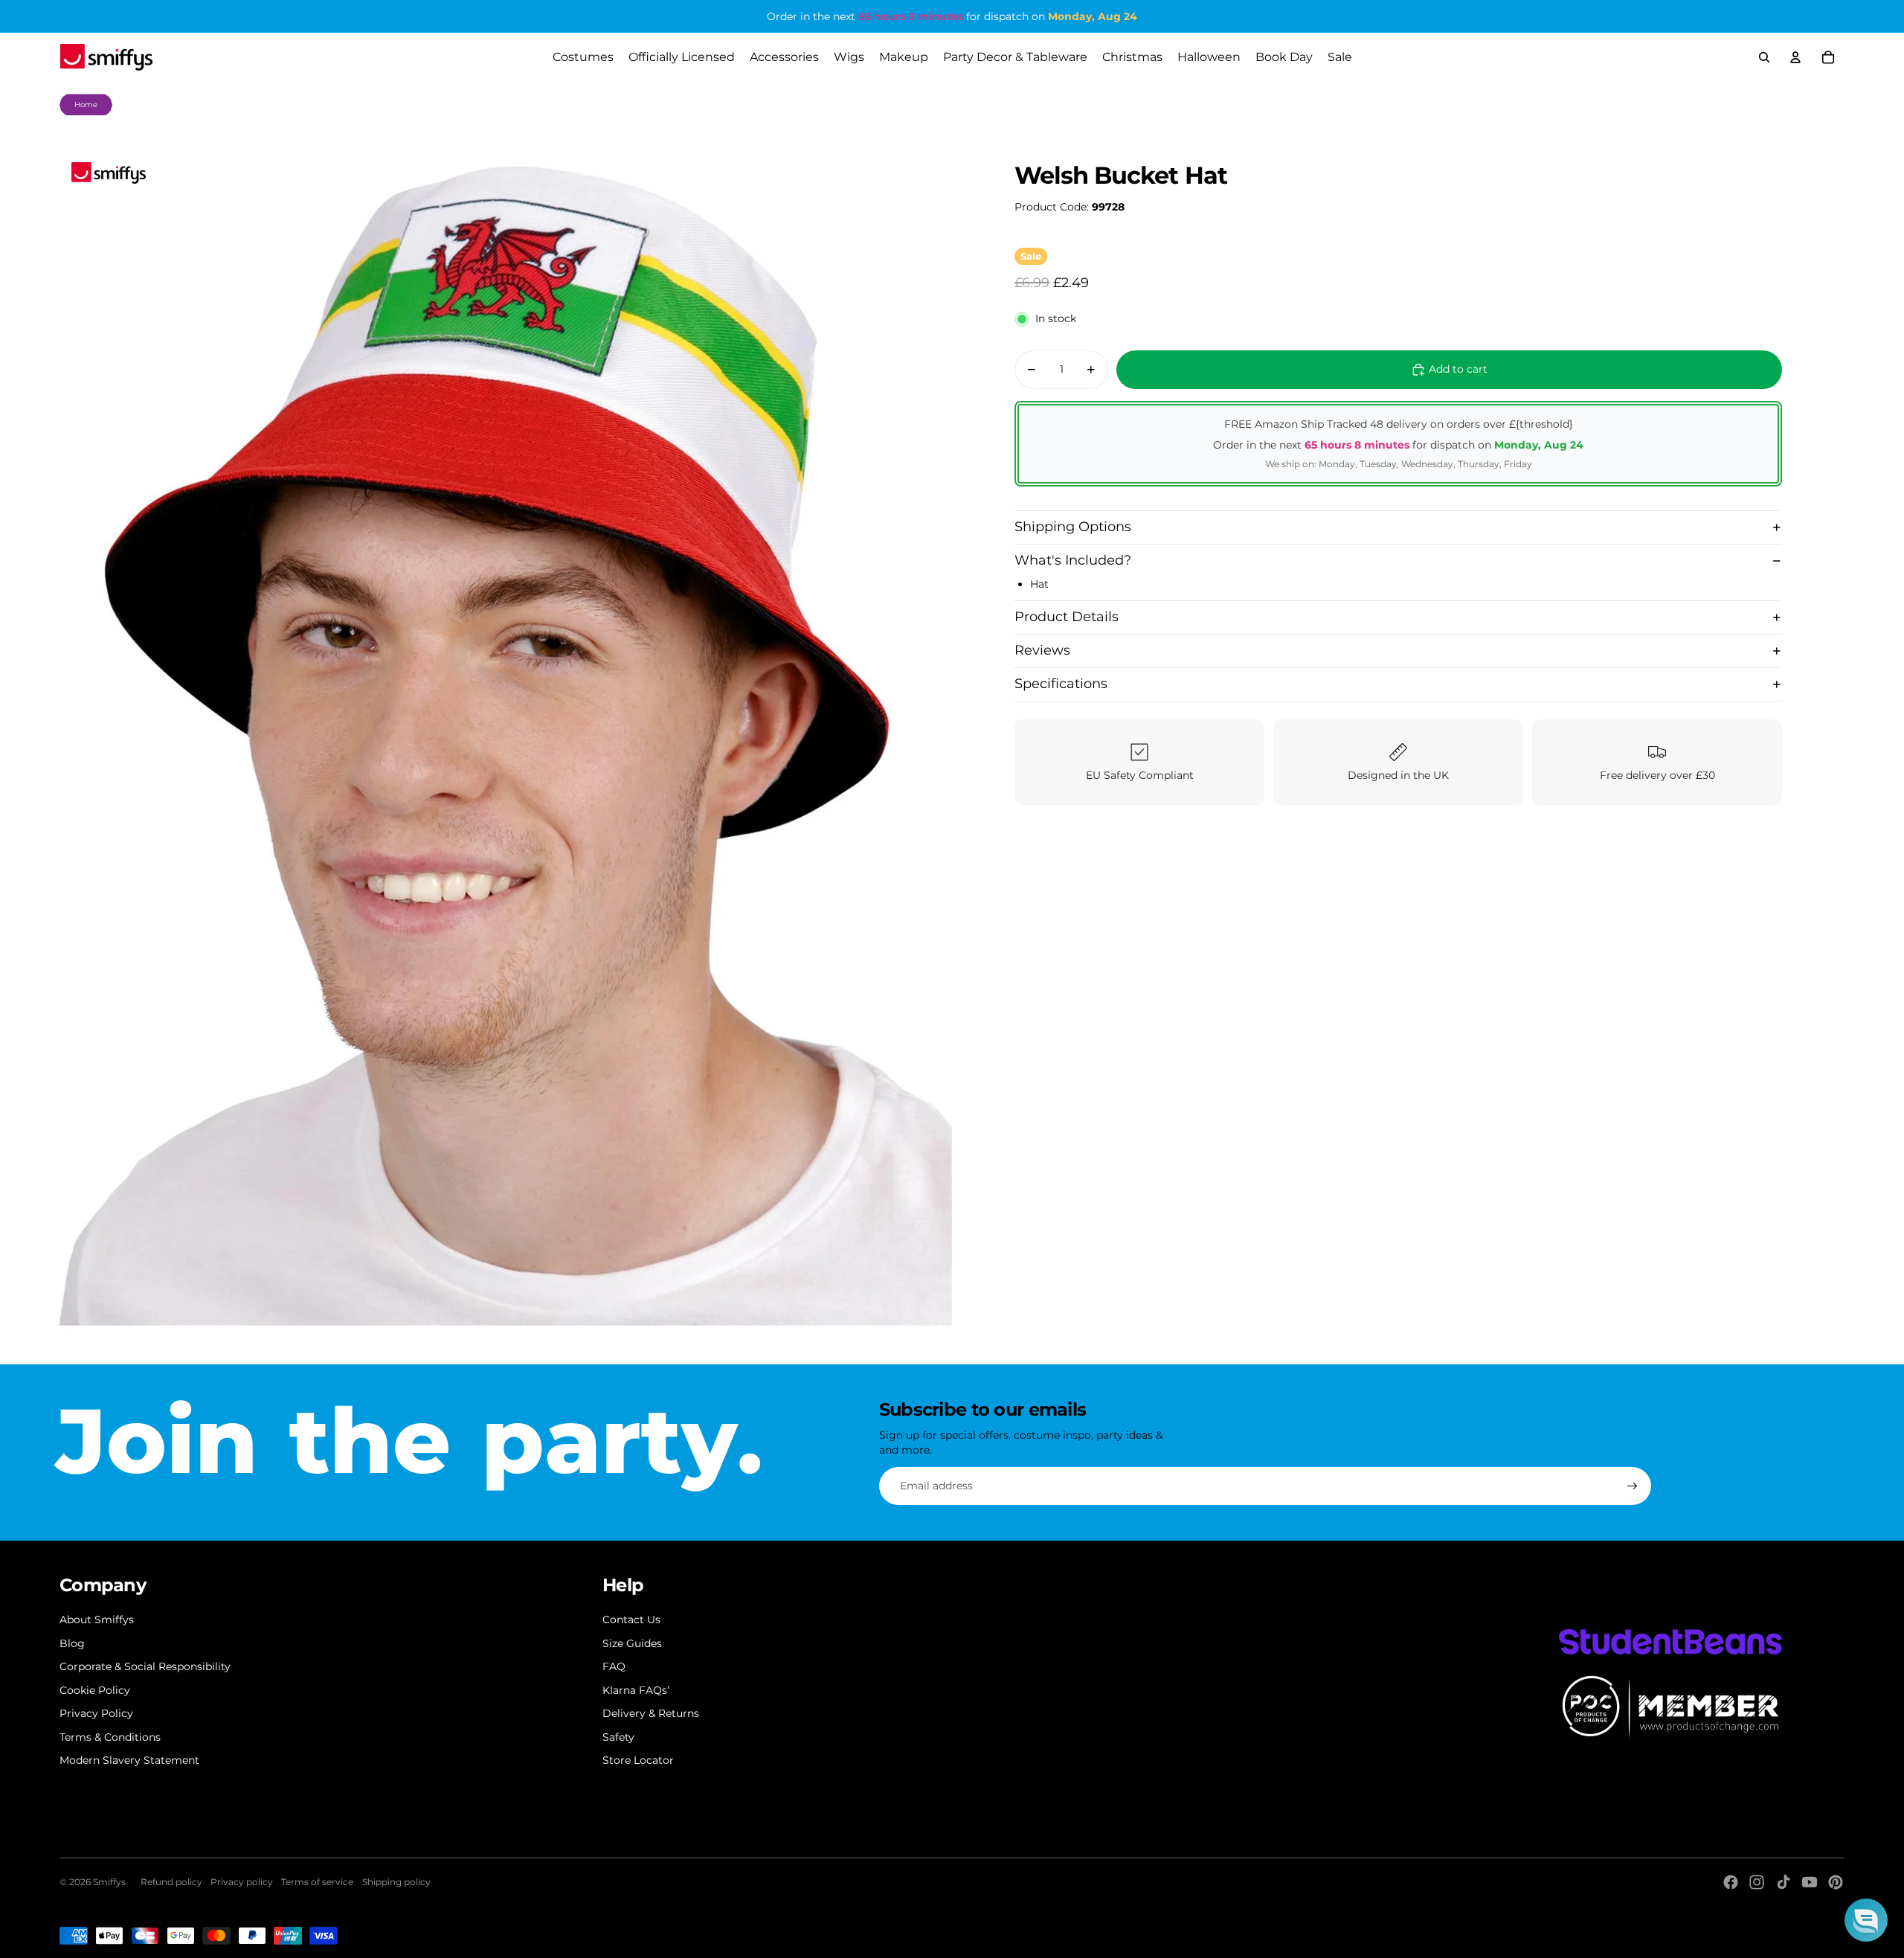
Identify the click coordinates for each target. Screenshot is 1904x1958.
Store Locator (638, 1760)
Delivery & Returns (651, 1713)
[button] (1866, 1920)
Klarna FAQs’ (636, 1690)
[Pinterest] (1836, 1882)
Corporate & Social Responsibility (145, 1666)
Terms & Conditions (110, 1737)
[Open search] (1764, 57)
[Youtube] (1810, 1882)
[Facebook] (1731, 1882)
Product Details (1067, 617)
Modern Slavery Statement (129, 1760)
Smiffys (109, 1882)
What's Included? (1073, 560)
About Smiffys (97, 1620)
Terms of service (317, 1882)
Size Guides (632, 1643)
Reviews (1042, 650)
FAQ (614, 1666)
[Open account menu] (1795, 57)
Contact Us (631, 1620)
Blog (72, 1643)
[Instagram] (1757, 1882)
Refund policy (171, 1882)
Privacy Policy (96, 1713)
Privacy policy (242, 1882)
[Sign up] (1633, 1486)
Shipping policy (396, 1882)
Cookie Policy (95, 1690)
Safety (618, 1737)
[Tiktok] (1784, 1882)
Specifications (1061, 684)
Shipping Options (1073, 527)
